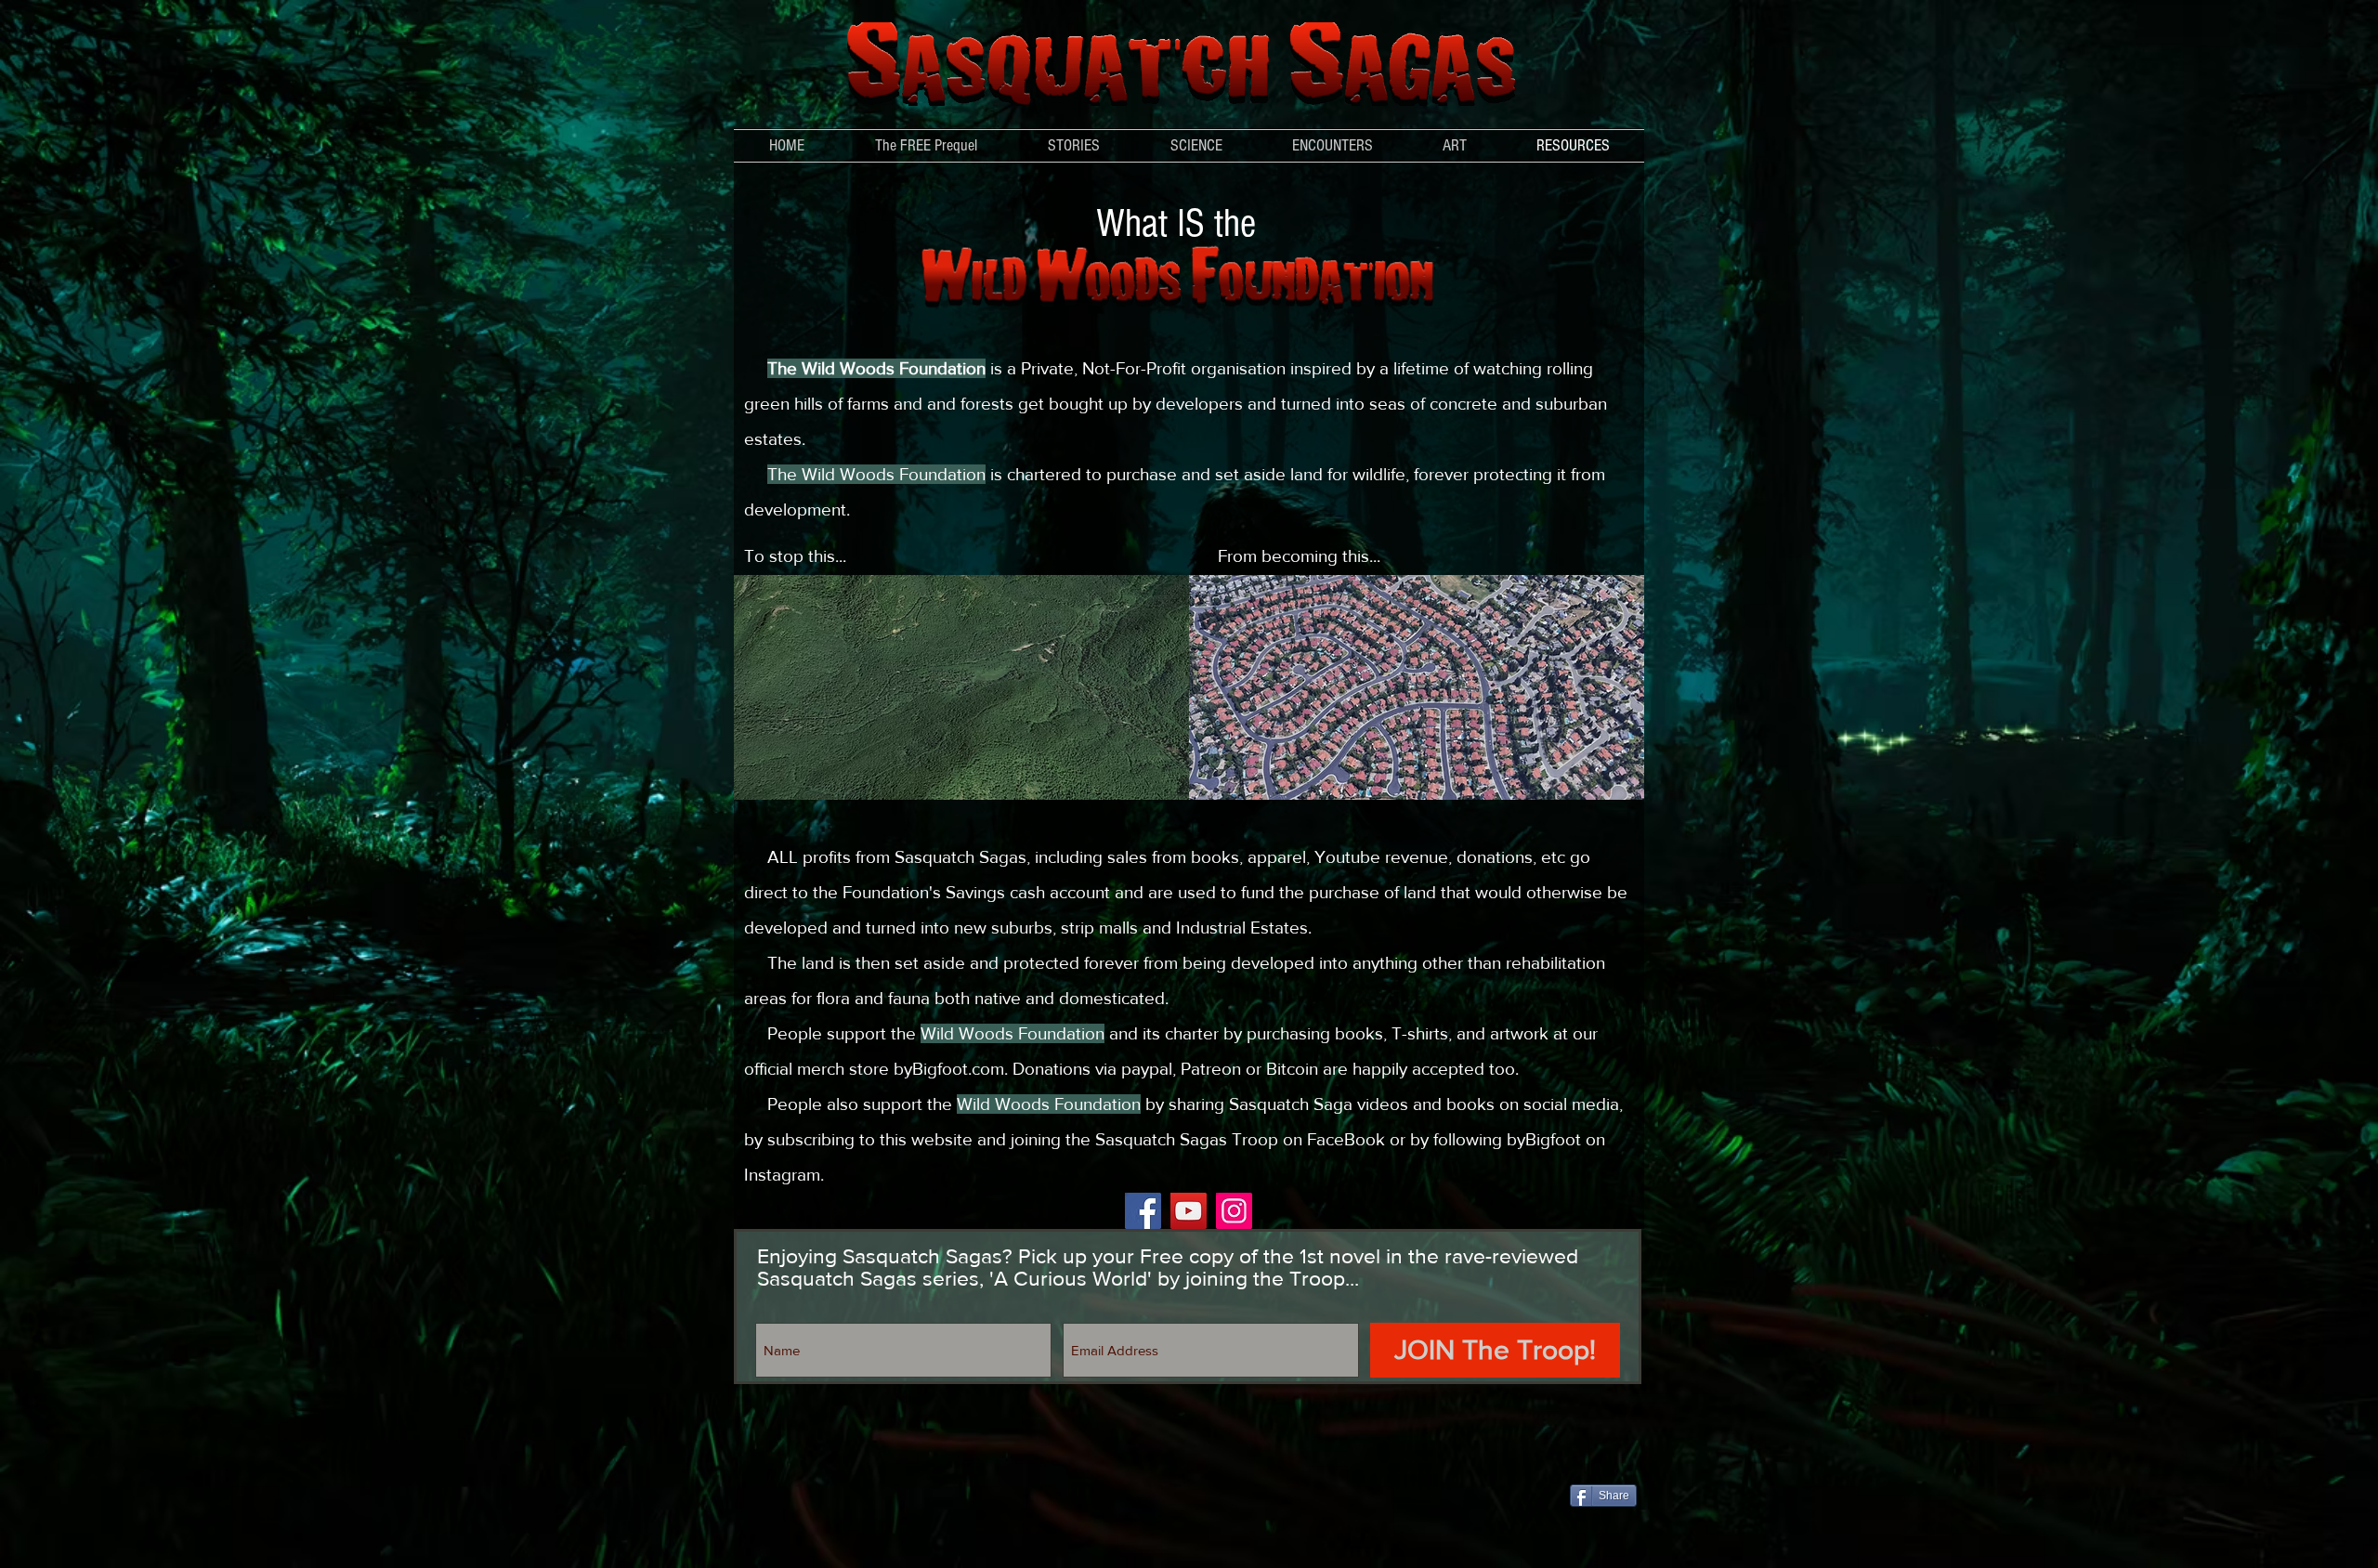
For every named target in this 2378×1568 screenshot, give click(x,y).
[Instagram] (1234, 1211)
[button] (1196, 146)
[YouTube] (1189, 1211)
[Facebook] (1143, 1211)
